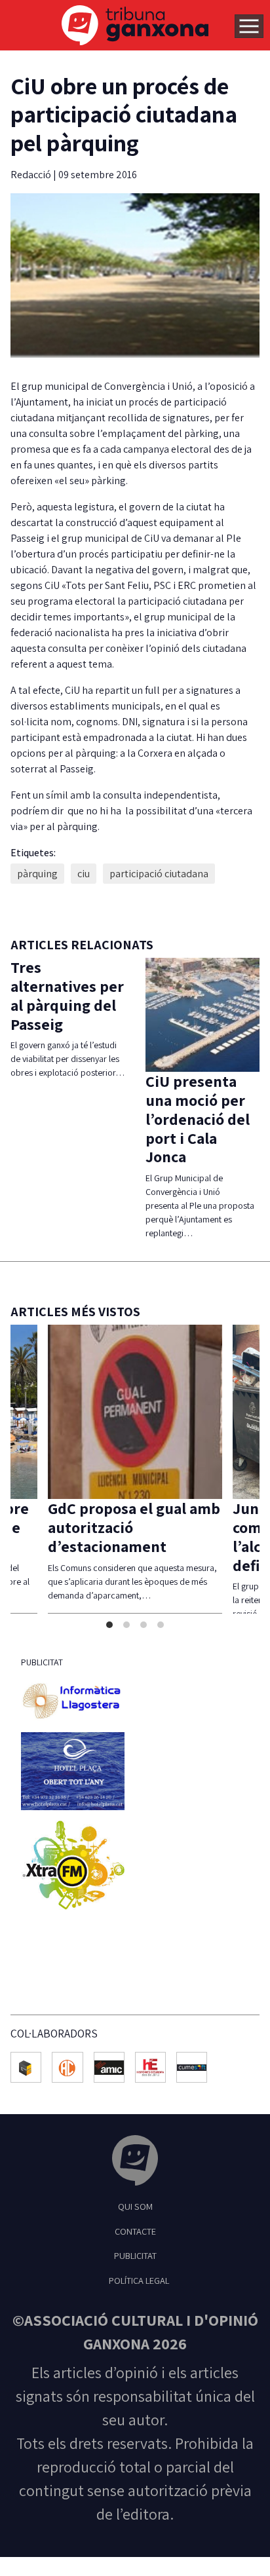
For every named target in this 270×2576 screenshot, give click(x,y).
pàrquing (37, 874)
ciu (84, 874)
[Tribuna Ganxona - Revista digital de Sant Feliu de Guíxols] (135, 2162)
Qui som (135, 2206)
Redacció (32, 175)
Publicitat (135, 2255)
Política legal (139, 2280)
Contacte (135, 2231)
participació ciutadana (159, 874)
